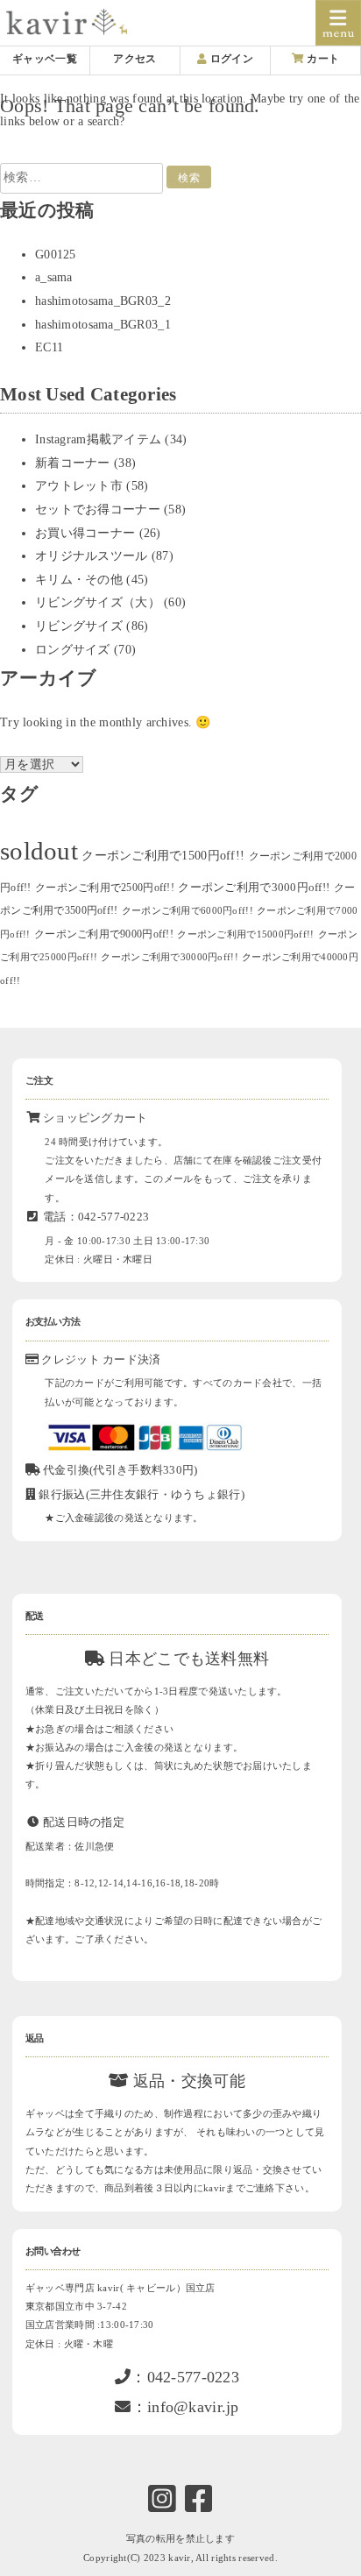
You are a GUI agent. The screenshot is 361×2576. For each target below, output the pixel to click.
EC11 (49, 347)
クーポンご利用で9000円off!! (104, 934)
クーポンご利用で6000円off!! (188, 911)
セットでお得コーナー (98, 510)
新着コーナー (73, 463)
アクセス (134, 59)
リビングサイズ (79, 626)
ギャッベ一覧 (45, 59)
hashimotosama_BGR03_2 (103, 301)
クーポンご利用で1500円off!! (163, 856)
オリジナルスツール (92, 556)
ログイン (230, 59)
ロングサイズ (73, 650)
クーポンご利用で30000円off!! (169, 957)
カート (322, 59)
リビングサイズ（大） (98, 602)
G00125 (56, 255)
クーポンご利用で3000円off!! (254, 887)
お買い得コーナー (85, 533)
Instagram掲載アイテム (98, 439)
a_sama (54, 277)
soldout (39, 851)
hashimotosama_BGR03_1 (103, 325)
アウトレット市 (79, 486)
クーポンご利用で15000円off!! (245, 934)
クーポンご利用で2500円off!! (105, 888)
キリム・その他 (79, 580)
